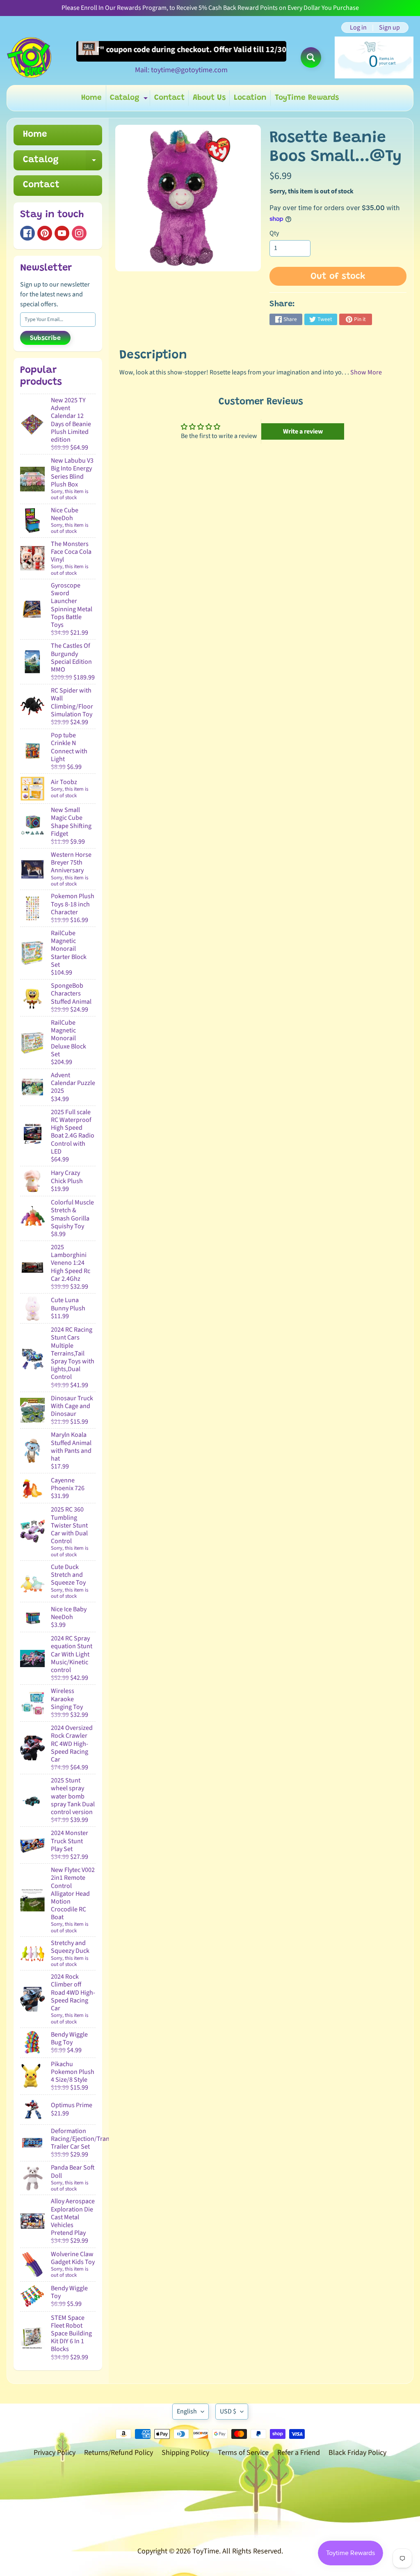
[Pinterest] (45, 233)
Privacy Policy (55, 2453)
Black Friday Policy (357, 2453)
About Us (209, 98)
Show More (366, 372)
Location (250, 98)
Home (91, 98)
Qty (274, 233)
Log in (358, 28)
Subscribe (45, 338)
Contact (169, 98)
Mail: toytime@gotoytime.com (181, 70)
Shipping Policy (185, 2453)
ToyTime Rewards (307, 98)
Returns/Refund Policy (119, 2453)
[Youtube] (62, 233)
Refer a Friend (299, 2453)
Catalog (130, 100)
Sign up (389, 28)
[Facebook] (27, 233)
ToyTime (206, 2551)
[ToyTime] (29, 57)
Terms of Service (243, 2453)
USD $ (228, 2411)
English (187, 2411)
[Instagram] (79, 233)
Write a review (303, 431)
